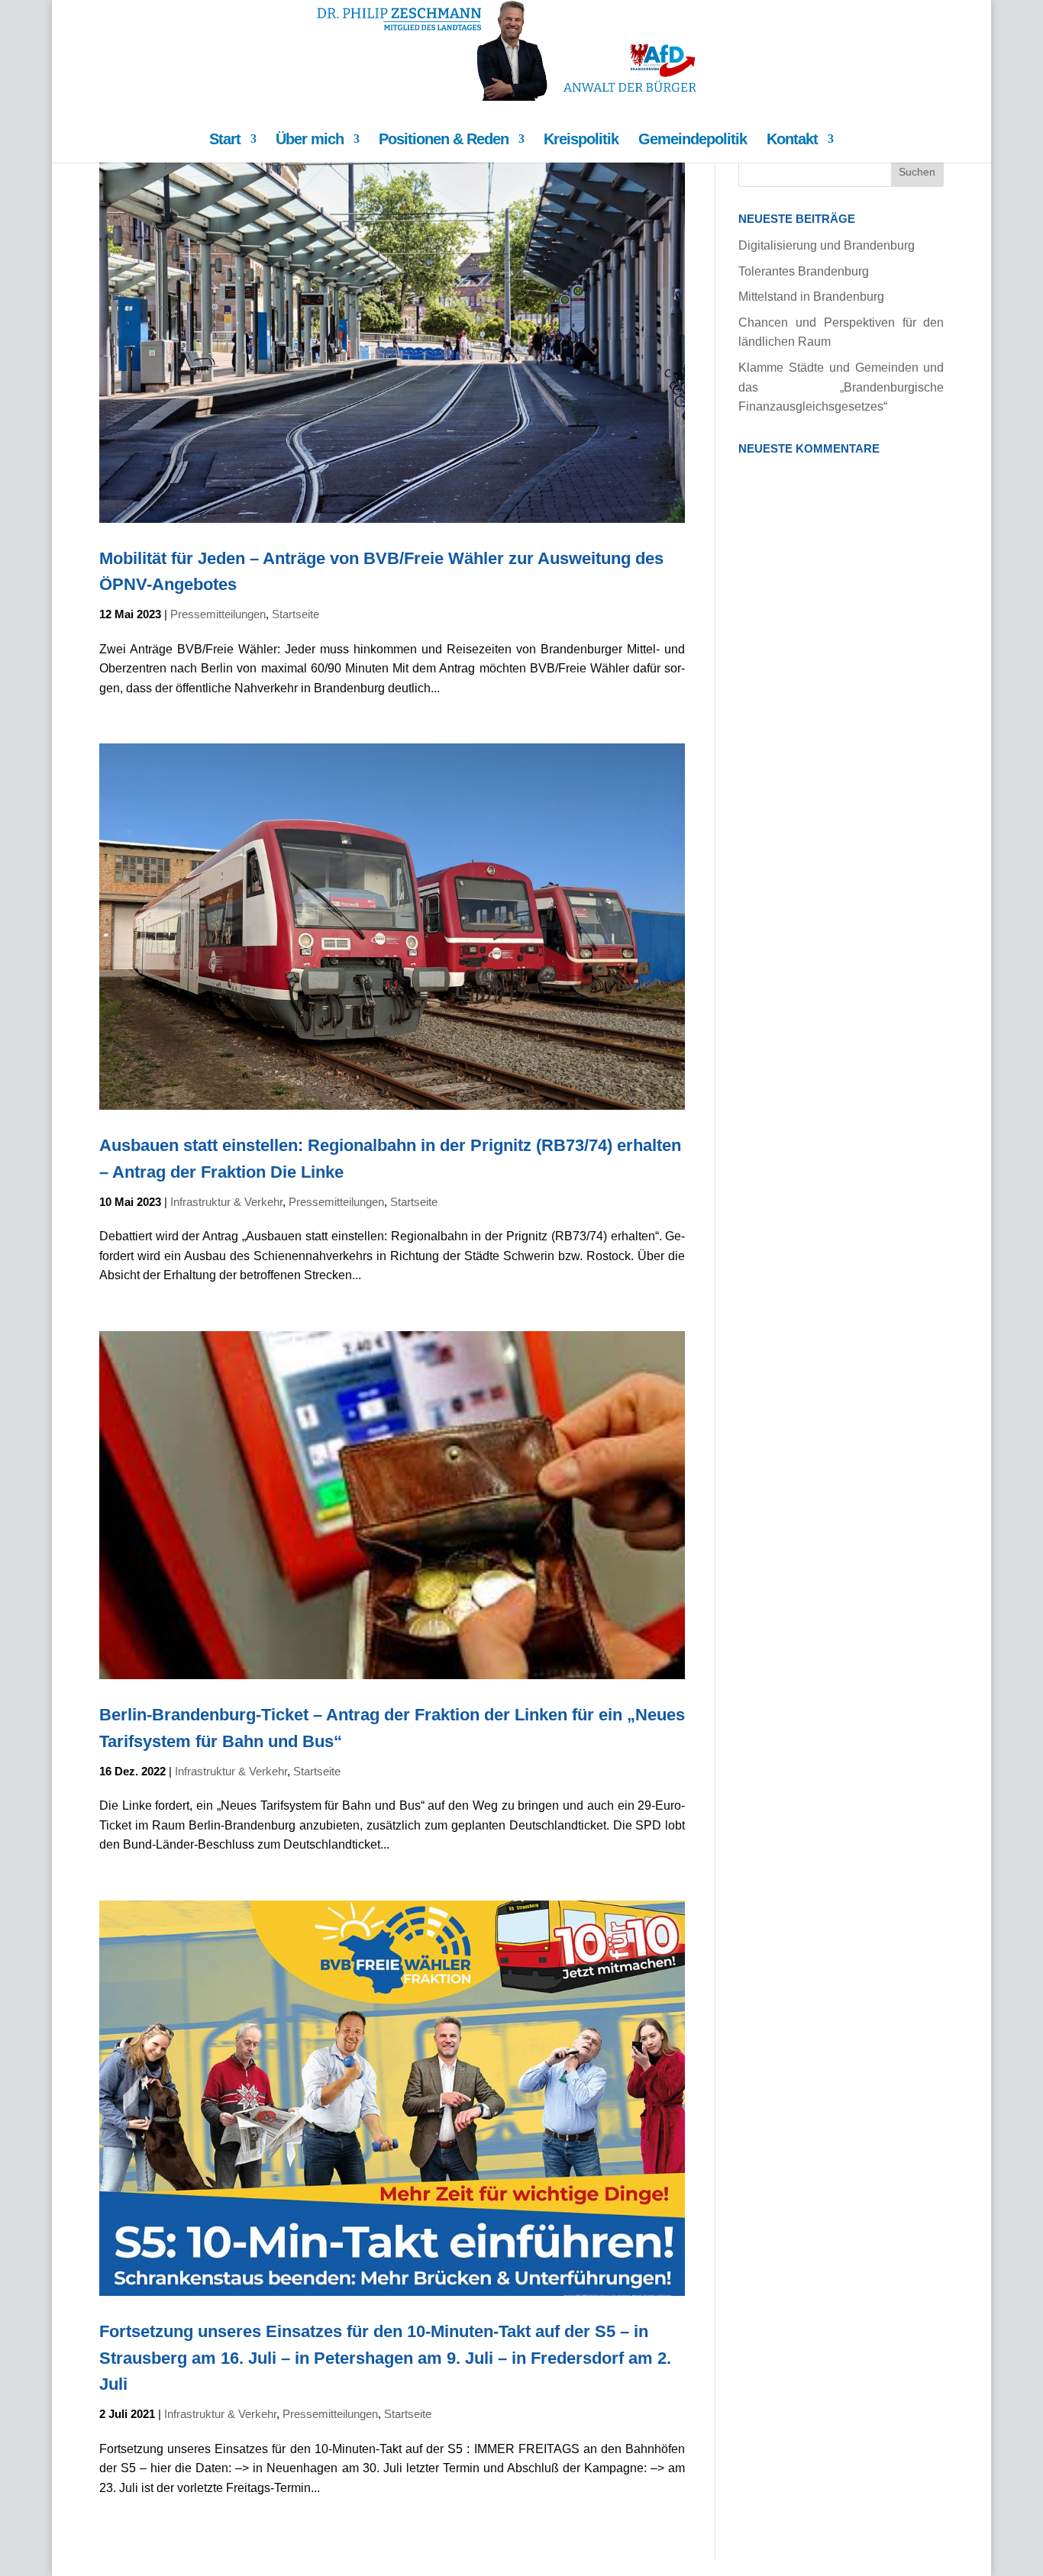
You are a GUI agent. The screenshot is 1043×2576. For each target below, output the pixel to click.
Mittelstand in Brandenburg (811, 297)
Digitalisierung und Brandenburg (827, 245)
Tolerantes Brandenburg (804, 271)
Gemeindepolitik (693, 140)
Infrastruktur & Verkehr (226, 1202)
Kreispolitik (581, 140)
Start (225, 140)
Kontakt (792, 140)
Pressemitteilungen (218, 614)
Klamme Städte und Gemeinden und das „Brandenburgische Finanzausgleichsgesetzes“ (841, 387)
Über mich (310, 140)
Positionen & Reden (444, 140)
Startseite (295, 614)
